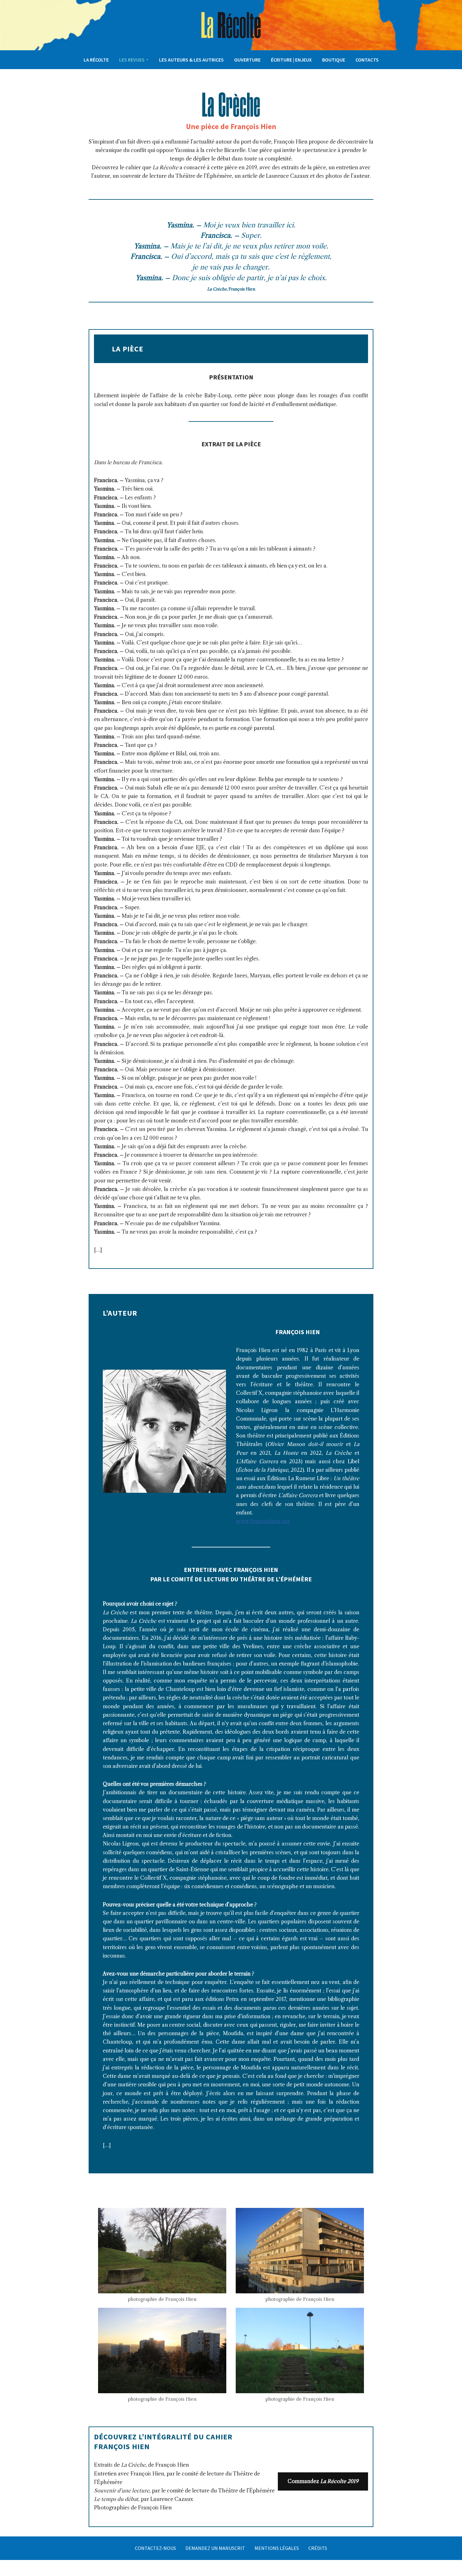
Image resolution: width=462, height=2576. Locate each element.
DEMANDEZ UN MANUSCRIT (215, 2548)
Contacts (367, 60)
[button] (147, 60)
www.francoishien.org (263, 1521)
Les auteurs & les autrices (191, 60)
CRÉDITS (318, 2548)
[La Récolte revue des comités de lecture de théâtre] (231, 25)
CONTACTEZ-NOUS (155, 2548)
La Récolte (96, 60)
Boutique (334, 60)
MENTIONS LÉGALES (277, 2548)
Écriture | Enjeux (291, 60)
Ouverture (247, 60)
